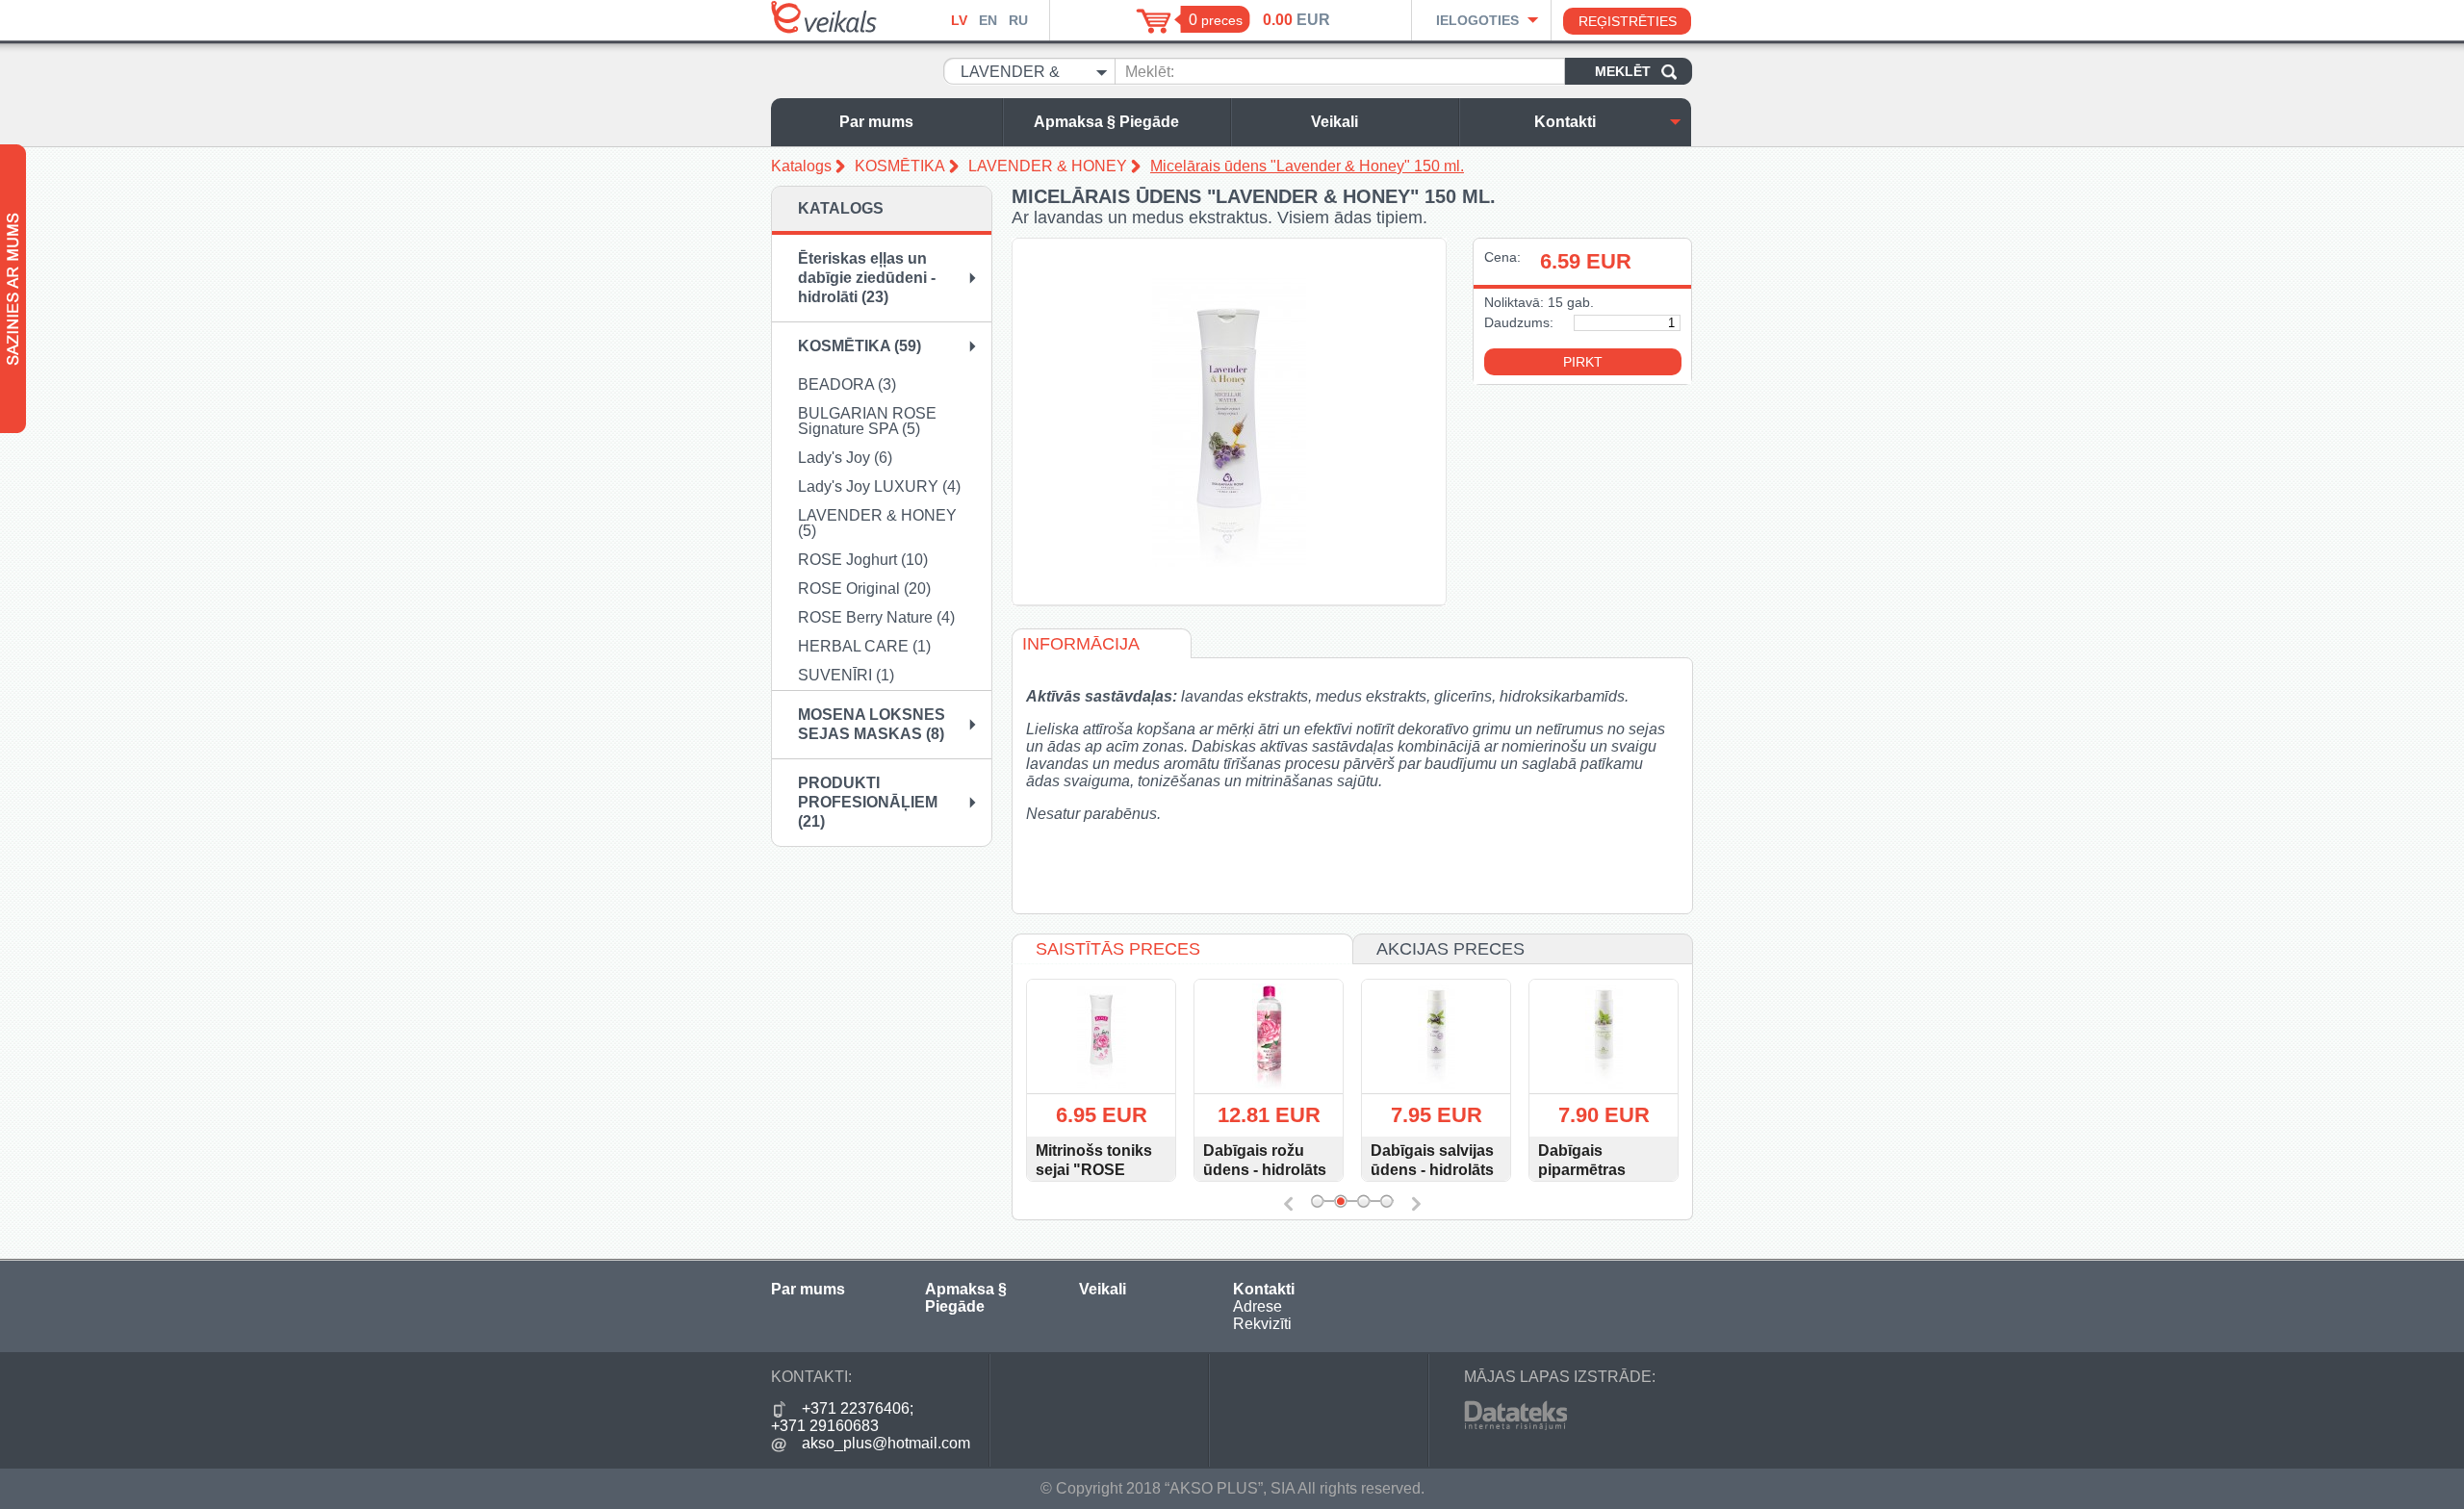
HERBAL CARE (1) (864, 646)
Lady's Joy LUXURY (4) (879, 486)
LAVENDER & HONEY (1048, 166)
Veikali (1335, 122)
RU (1018, 20)
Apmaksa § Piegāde (1106, 122)
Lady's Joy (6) (845, 458)
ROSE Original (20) (864, 588)
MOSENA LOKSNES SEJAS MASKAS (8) (872, 724)
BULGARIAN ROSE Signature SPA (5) (867, 421)
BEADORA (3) (847, 384)
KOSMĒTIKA (900, 166)
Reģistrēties (1628, 21)
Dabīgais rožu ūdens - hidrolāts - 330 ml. (1265, 1170)
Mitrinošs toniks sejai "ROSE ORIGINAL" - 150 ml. (1096, 1179)
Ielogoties (1477, 20)
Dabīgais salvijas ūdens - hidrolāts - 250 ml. (1432, 1170)
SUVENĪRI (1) (846, 675)
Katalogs (801, 166)
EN (988, 20)
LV (959, 20)
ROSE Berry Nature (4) (876, 617)
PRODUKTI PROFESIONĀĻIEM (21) (868, 802)
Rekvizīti (1262, 1324)
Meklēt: (1150, 72)
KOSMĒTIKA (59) (860, 346)
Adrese (1258, 1306)
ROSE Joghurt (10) (863, 560)
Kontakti (1565, 122)
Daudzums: (1519, 322)
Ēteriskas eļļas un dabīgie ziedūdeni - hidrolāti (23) (867, 278)
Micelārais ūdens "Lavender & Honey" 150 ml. (1307, 166)
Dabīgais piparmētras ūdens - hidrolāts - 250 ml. (1600, 1179)
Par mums (876, 122)
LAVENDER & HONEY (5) (877, 523)
